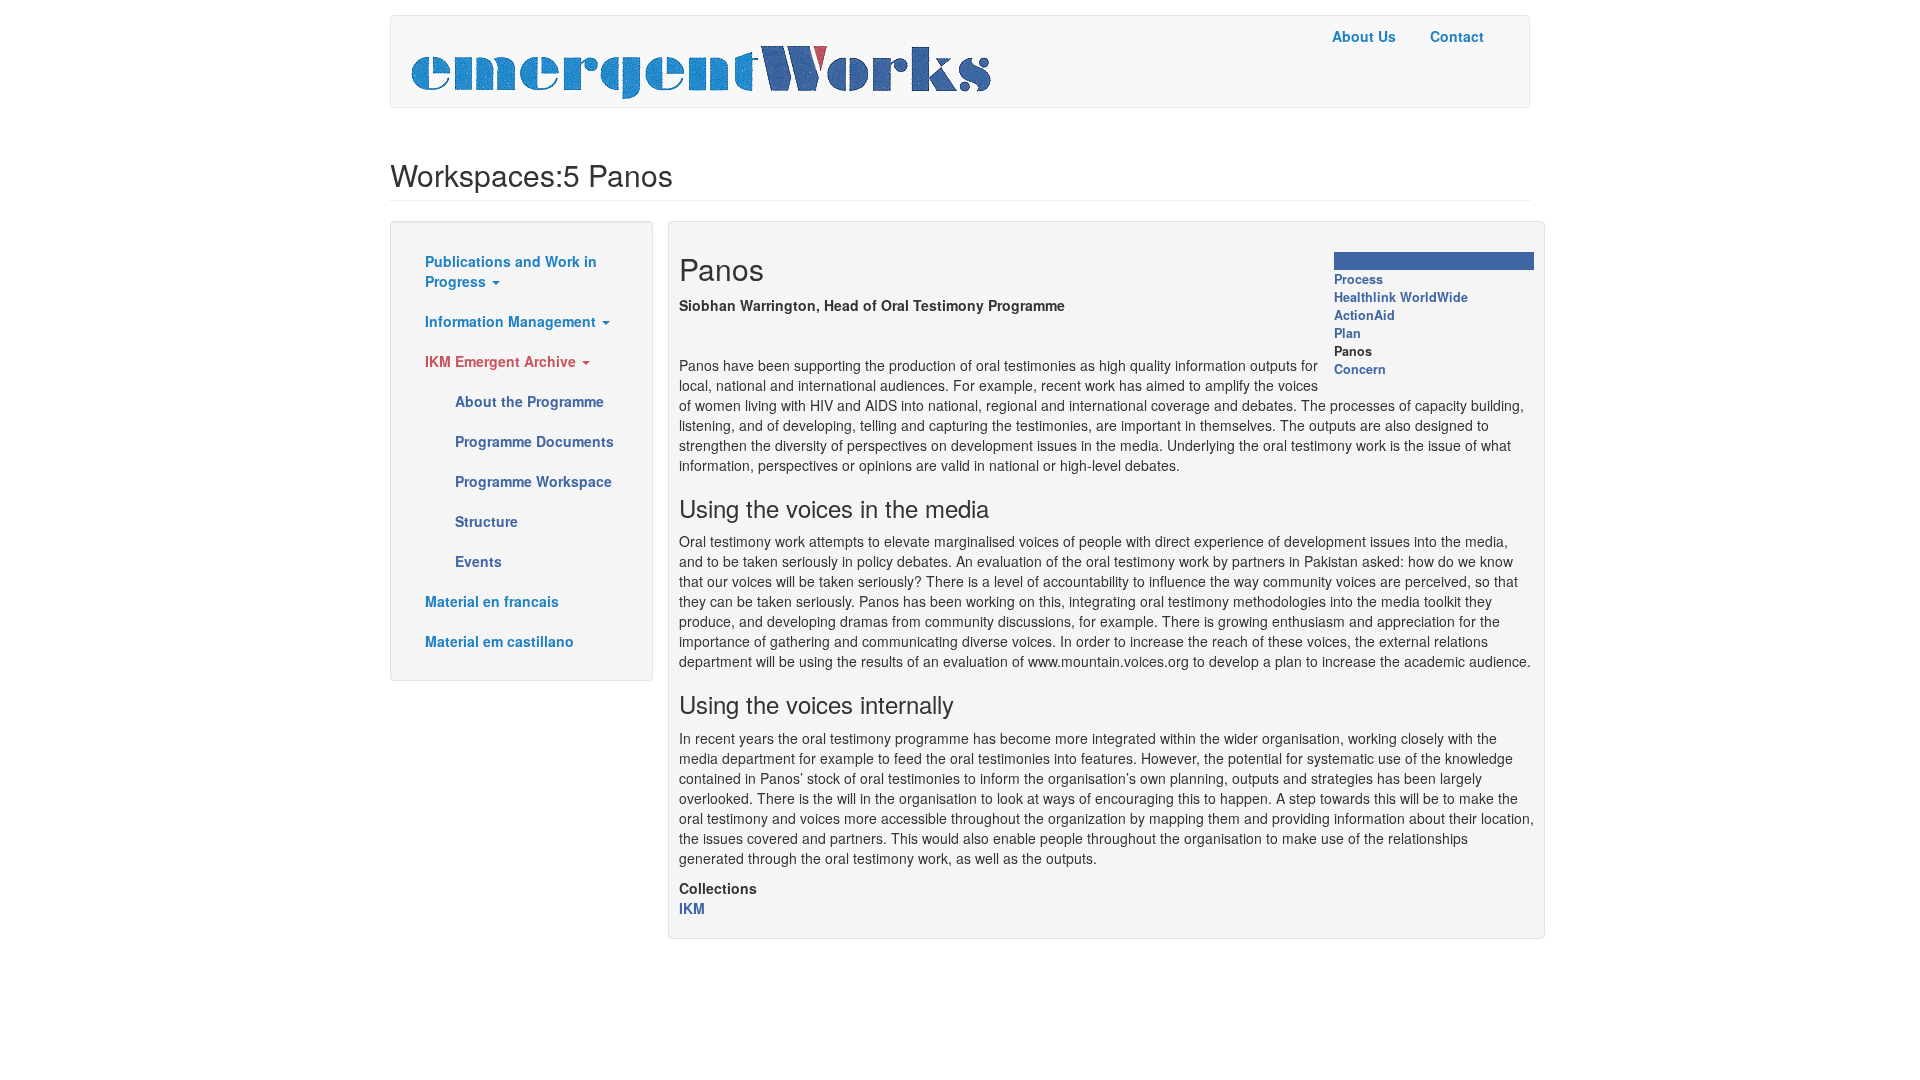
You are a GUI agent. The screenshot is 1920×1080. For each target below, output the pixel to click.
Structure (486, 521)
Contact (1457, 36)
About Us (1364, 36)
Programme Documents (534, 441)
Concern (1360, 369)
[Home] (708, 61)
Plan (1347, 333)
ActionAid (1364, 315)
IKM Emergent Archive (502, 361)
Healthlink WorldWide (1401, 297)
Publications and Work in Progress (511, 271)
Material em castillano (499, 641)
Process (1358, 279)
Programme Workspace (533, 481)
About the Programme (529, 401)
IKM (692, 908)
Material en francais (492, 601)
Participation (1434, 261)
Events (478, 561)
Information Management (512, 321)
